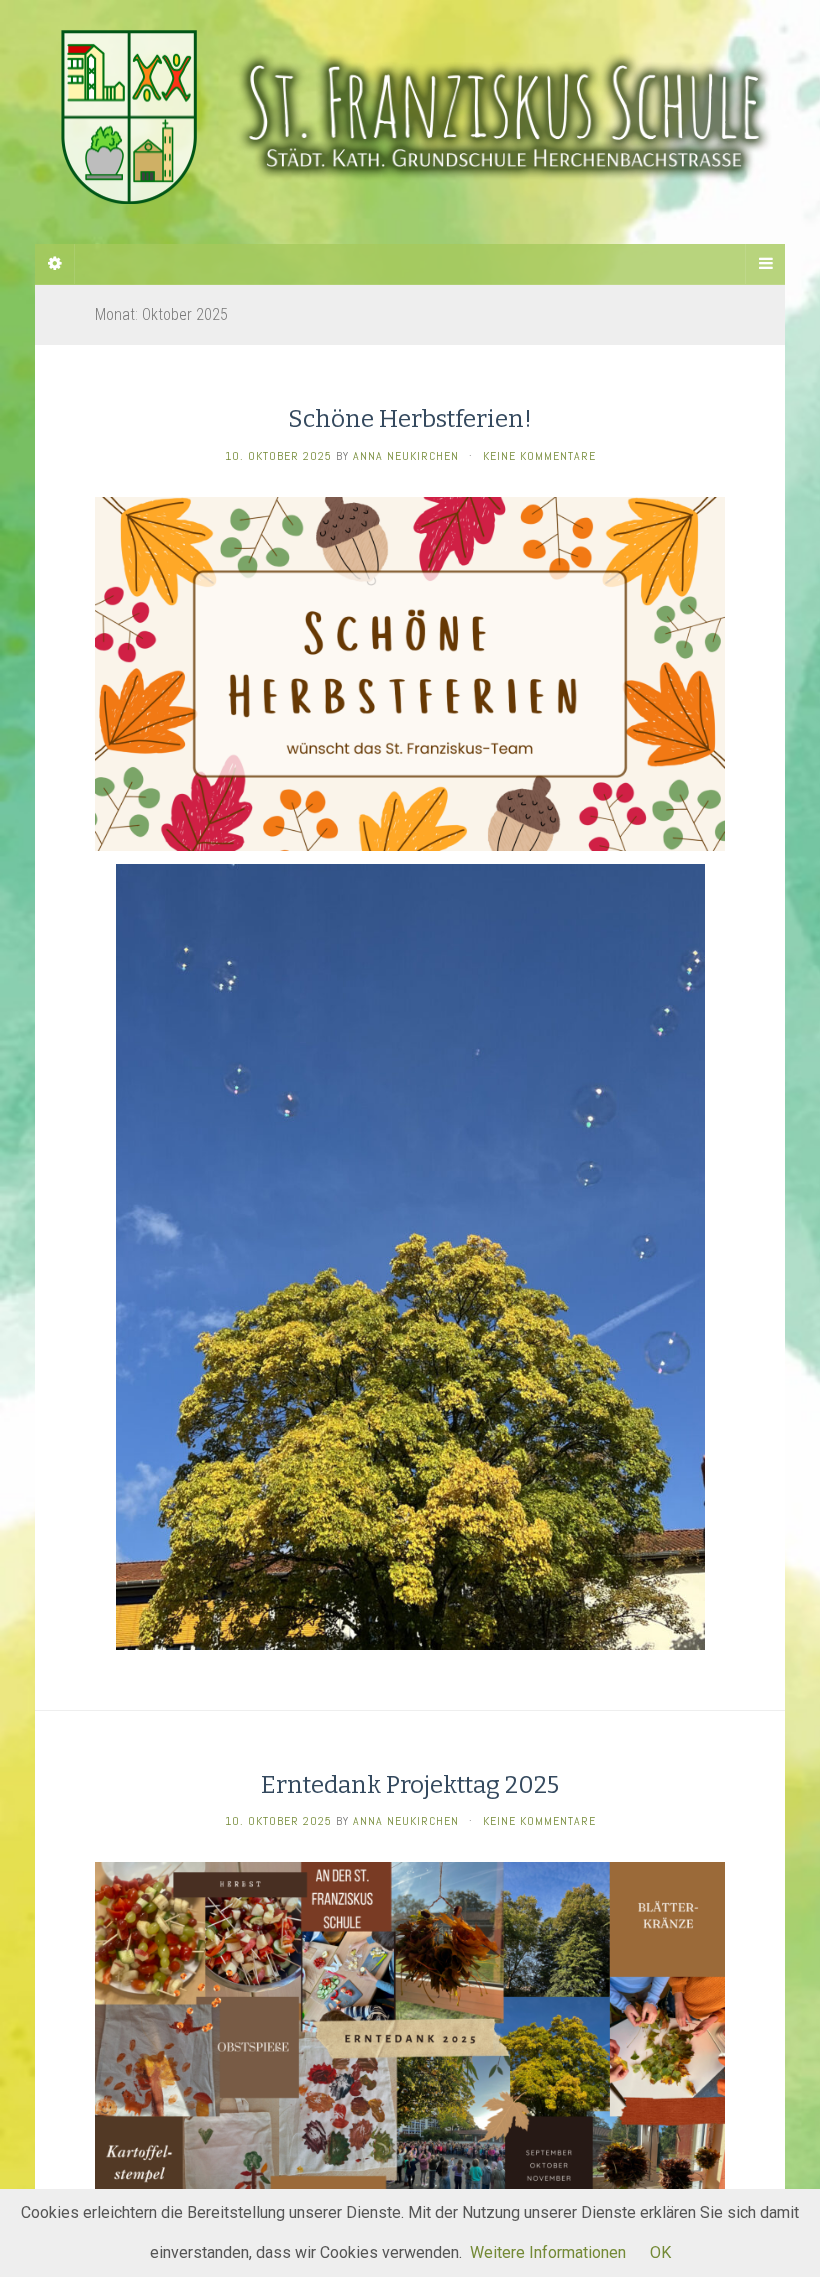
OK (660, 2252)
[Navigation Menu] (765, 264)
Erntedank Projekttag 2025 (410, 1785)
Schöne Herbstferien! (410, 419)
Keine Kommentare (539, 456)
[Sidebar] (55, 264)
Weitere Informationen (548, 2252)
